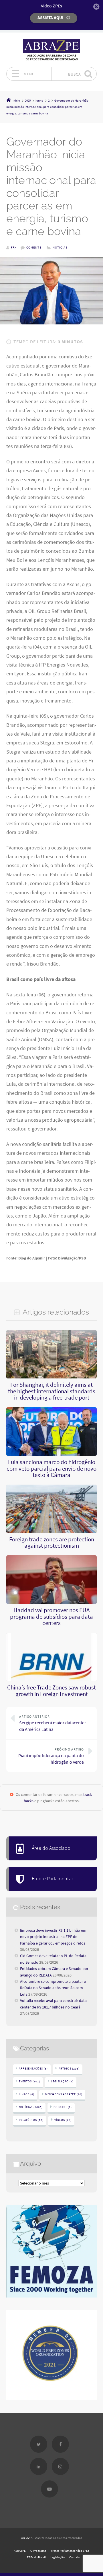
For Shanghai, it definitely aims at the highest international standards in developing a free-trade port (52, 1391)
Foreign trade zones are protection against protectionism (52, 1543)
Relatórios (31, 2120)
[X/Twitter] (39, 2444)
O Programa (38, 2551)
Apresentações (33, 2069)
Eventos (29, 2081)
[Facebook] (60, 2444)
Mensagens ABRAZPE (64, 2094)
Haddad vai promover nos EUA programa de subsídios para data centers (51, 1617)
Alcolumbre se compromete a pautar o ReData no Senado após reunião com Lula (53, 1988)
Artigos (69, 2069)
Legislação (62, 2081)
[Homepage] (51, 50)
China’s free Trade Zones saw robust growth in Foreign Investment (51, 1691)
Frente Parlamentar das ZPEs (70, 2551)
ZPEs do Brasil (36, 2557)
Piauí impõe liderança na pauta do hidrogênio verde (51, 1756)
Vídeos (63, 2120)
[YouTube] (49, 2489)
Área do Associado (51, 1848)
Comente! (34, 247)
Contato (75, 2557)
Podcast (63, 2107)
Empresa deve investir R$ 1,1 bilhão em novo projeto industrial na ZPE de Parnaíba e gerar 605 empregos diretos (53, 1937)
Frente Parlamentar (53, 1879)
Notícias (60, 247)
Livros (27, 2094)
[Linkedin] (39, 2466)
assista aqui (50, 18)
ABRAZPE (27, 2538)
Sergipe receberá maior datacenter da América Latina (53, 1723)
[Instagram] (60, 2466)
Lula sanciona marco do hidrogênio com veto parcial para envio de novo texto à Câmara (51, 1468)
